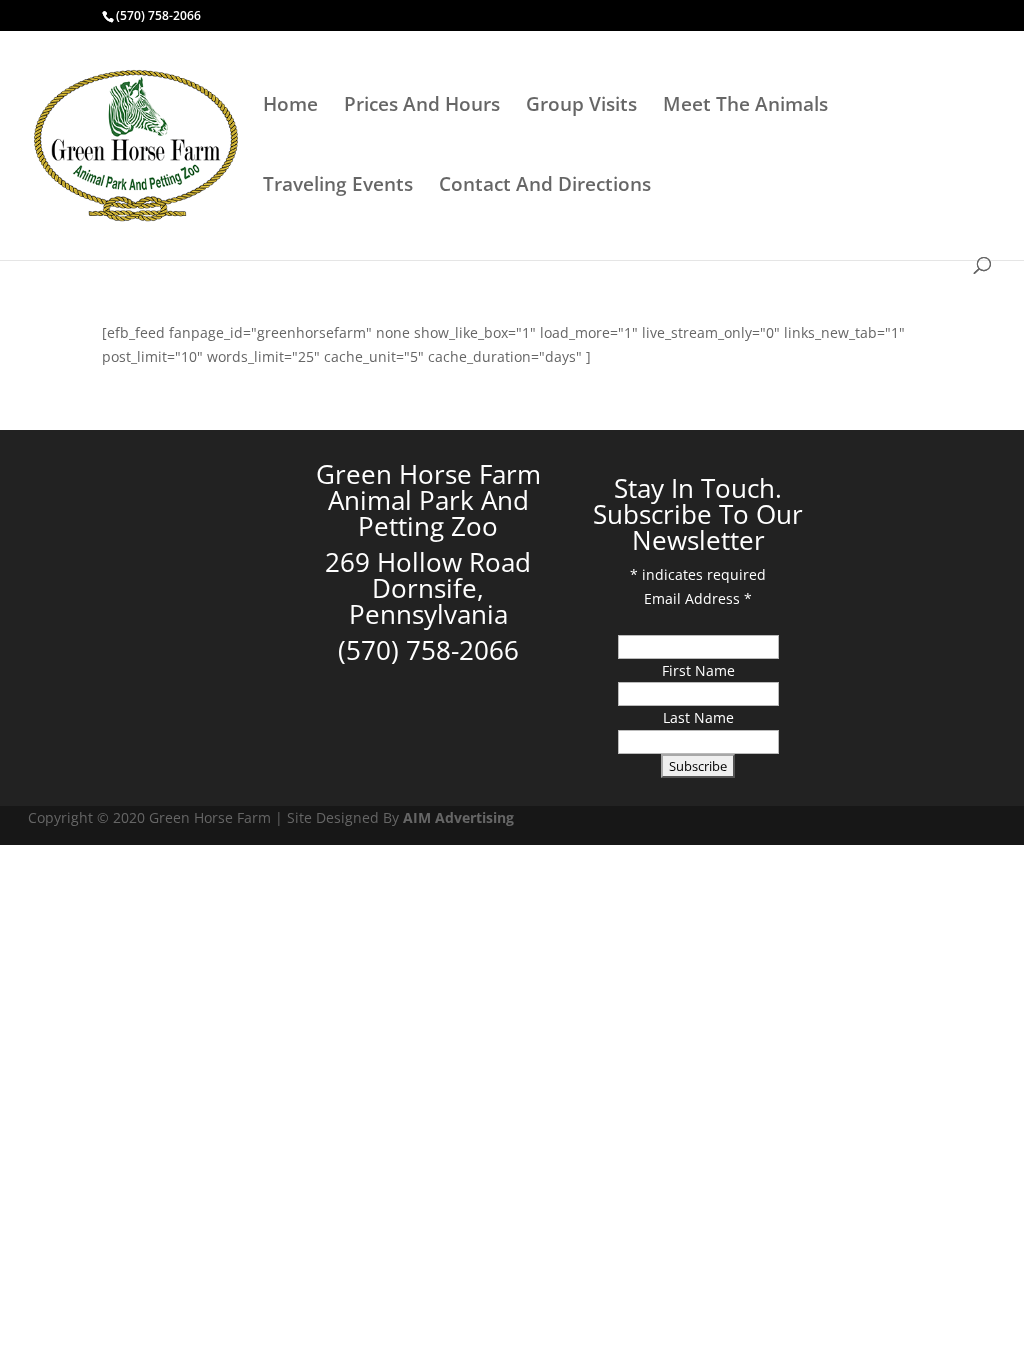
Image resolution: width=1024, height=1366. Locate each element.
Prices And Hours (422, 107)
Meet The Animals (745, 107)
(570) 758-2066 (158, 15)
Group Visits (581, 107)
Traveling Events (338, 187)
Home (290, 107)
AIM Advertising (458, 817)
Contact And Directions (545, 187)
